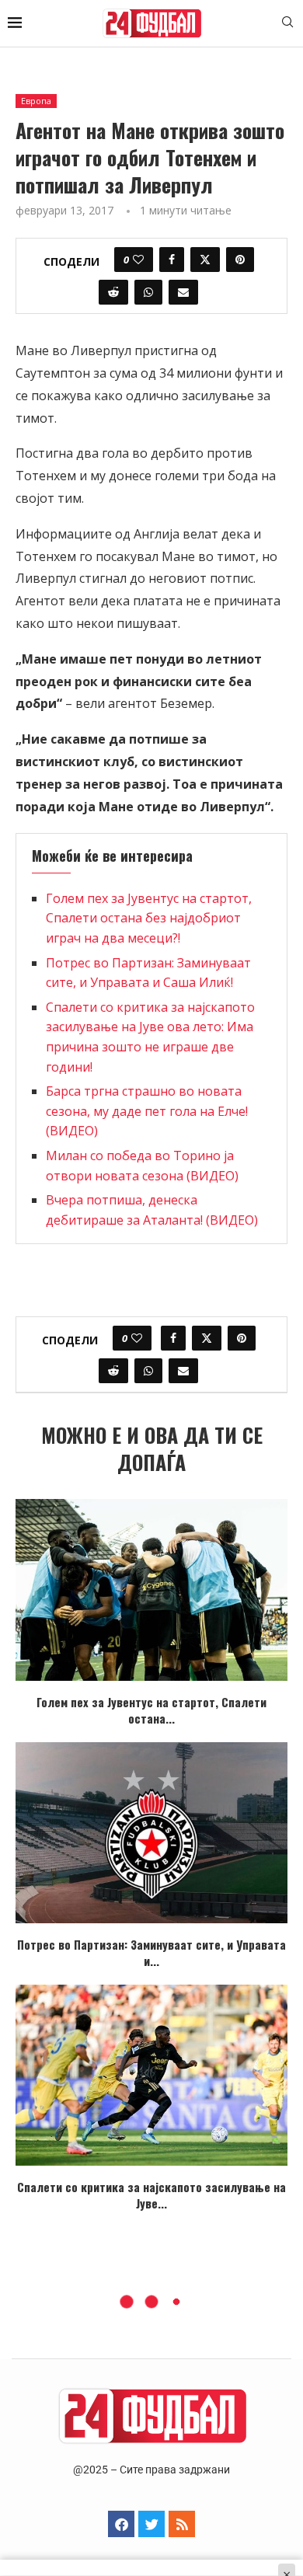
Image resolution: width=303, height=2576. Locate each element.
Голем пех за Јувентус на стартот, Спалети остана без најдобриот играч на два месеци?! (149, 918)
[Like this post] (138, 260)
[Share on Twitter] (205, 260)
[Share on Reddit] (113, 292)
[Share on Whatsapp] (148, 292)
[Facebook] (121, 2524)
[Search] (287, 24)
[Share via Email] (183, 292)
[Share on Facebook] (172, 260)
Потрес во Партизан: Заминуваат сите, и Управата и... (151, 1952)
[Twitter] (151, 2524)
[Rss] (182, 2524)
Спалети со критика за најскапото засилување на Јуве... (151, 2195)
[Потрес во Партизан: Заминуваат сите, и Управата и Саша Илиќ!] (151, 1833)
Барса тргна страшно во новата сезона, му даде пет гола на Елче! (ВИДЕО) (147, 1111)
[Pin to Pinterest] (240, 260)
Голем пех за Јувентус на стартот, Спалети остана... (151, 1710)
